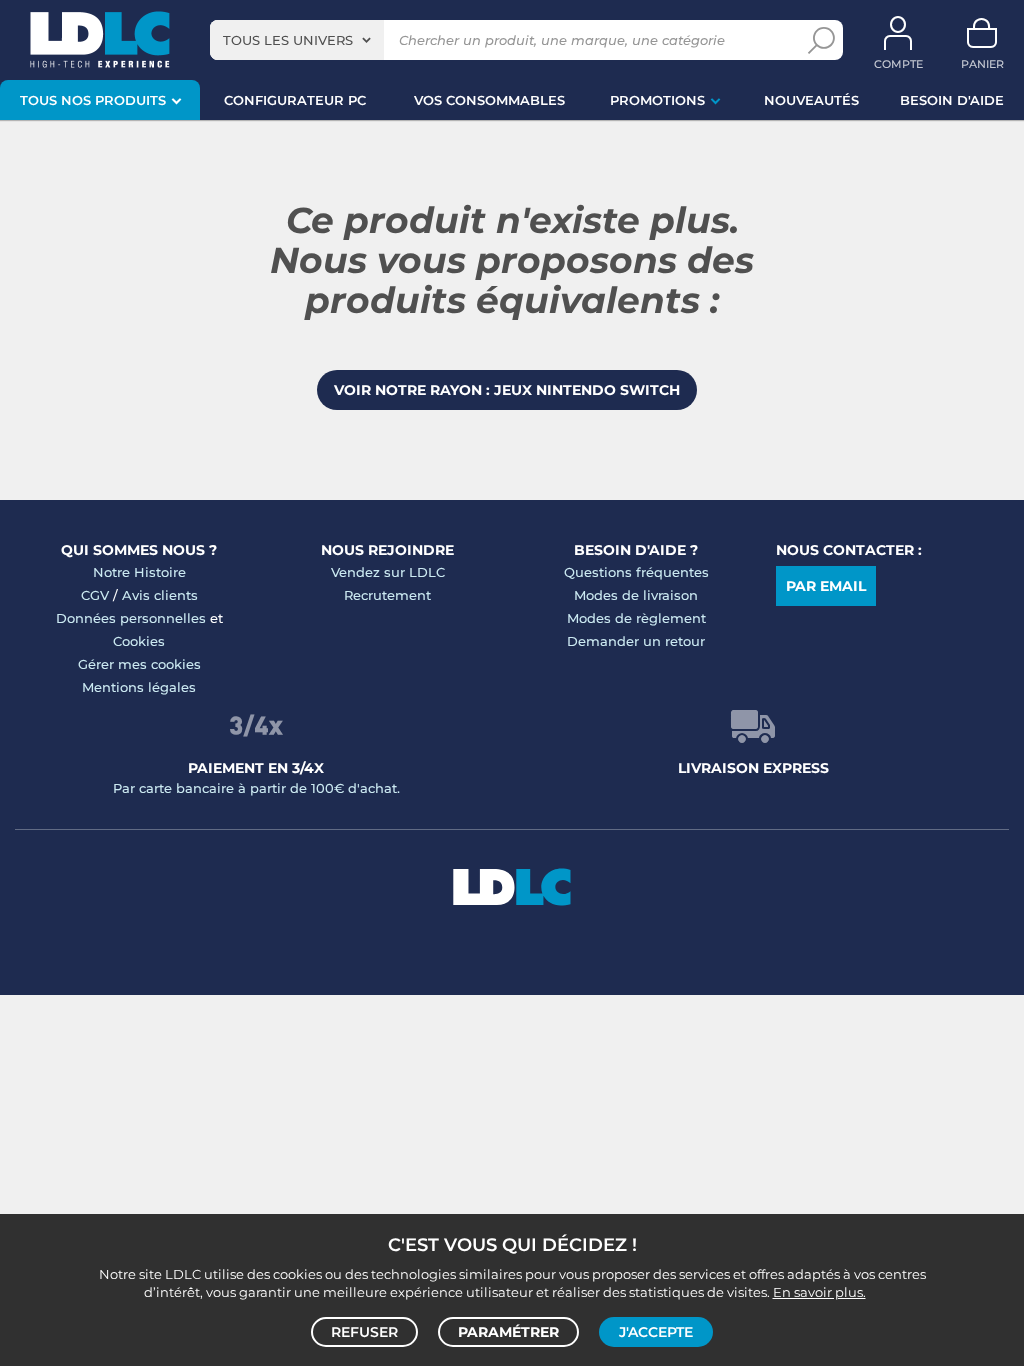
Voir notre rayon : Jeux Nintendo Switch (507, 390)
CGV (95, 595)
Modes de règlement (636, 618)
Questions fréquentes (636, 572)
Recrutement (387, 595)
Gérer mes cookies (139, 664)
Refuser (364, 1332)
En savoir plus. (819, 1292)
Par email (826, 586)
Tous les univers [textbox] (288, 40)
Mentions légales (139, 687)
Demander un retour (636, 641)
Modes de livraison (636, 595)
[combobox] (297, 40)
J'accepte (656, 1332)
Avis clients (160, 595)
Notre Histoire (139, 572)
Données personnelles (131, 618)
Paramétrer (508, 1332)
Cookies (139, 641)
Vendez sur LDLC (388, 572)
